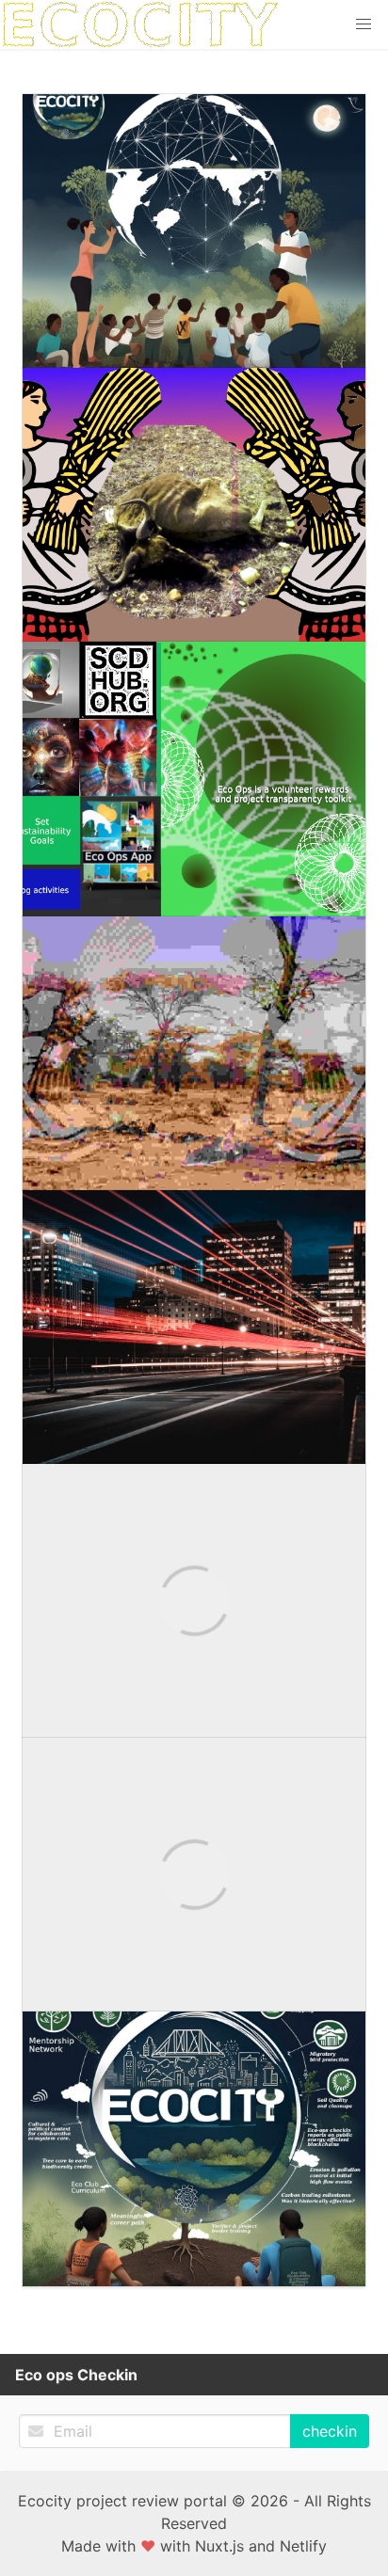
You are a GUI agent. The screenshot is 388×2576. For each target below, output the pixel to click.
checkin (330, 2431)
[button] (364, 24)
